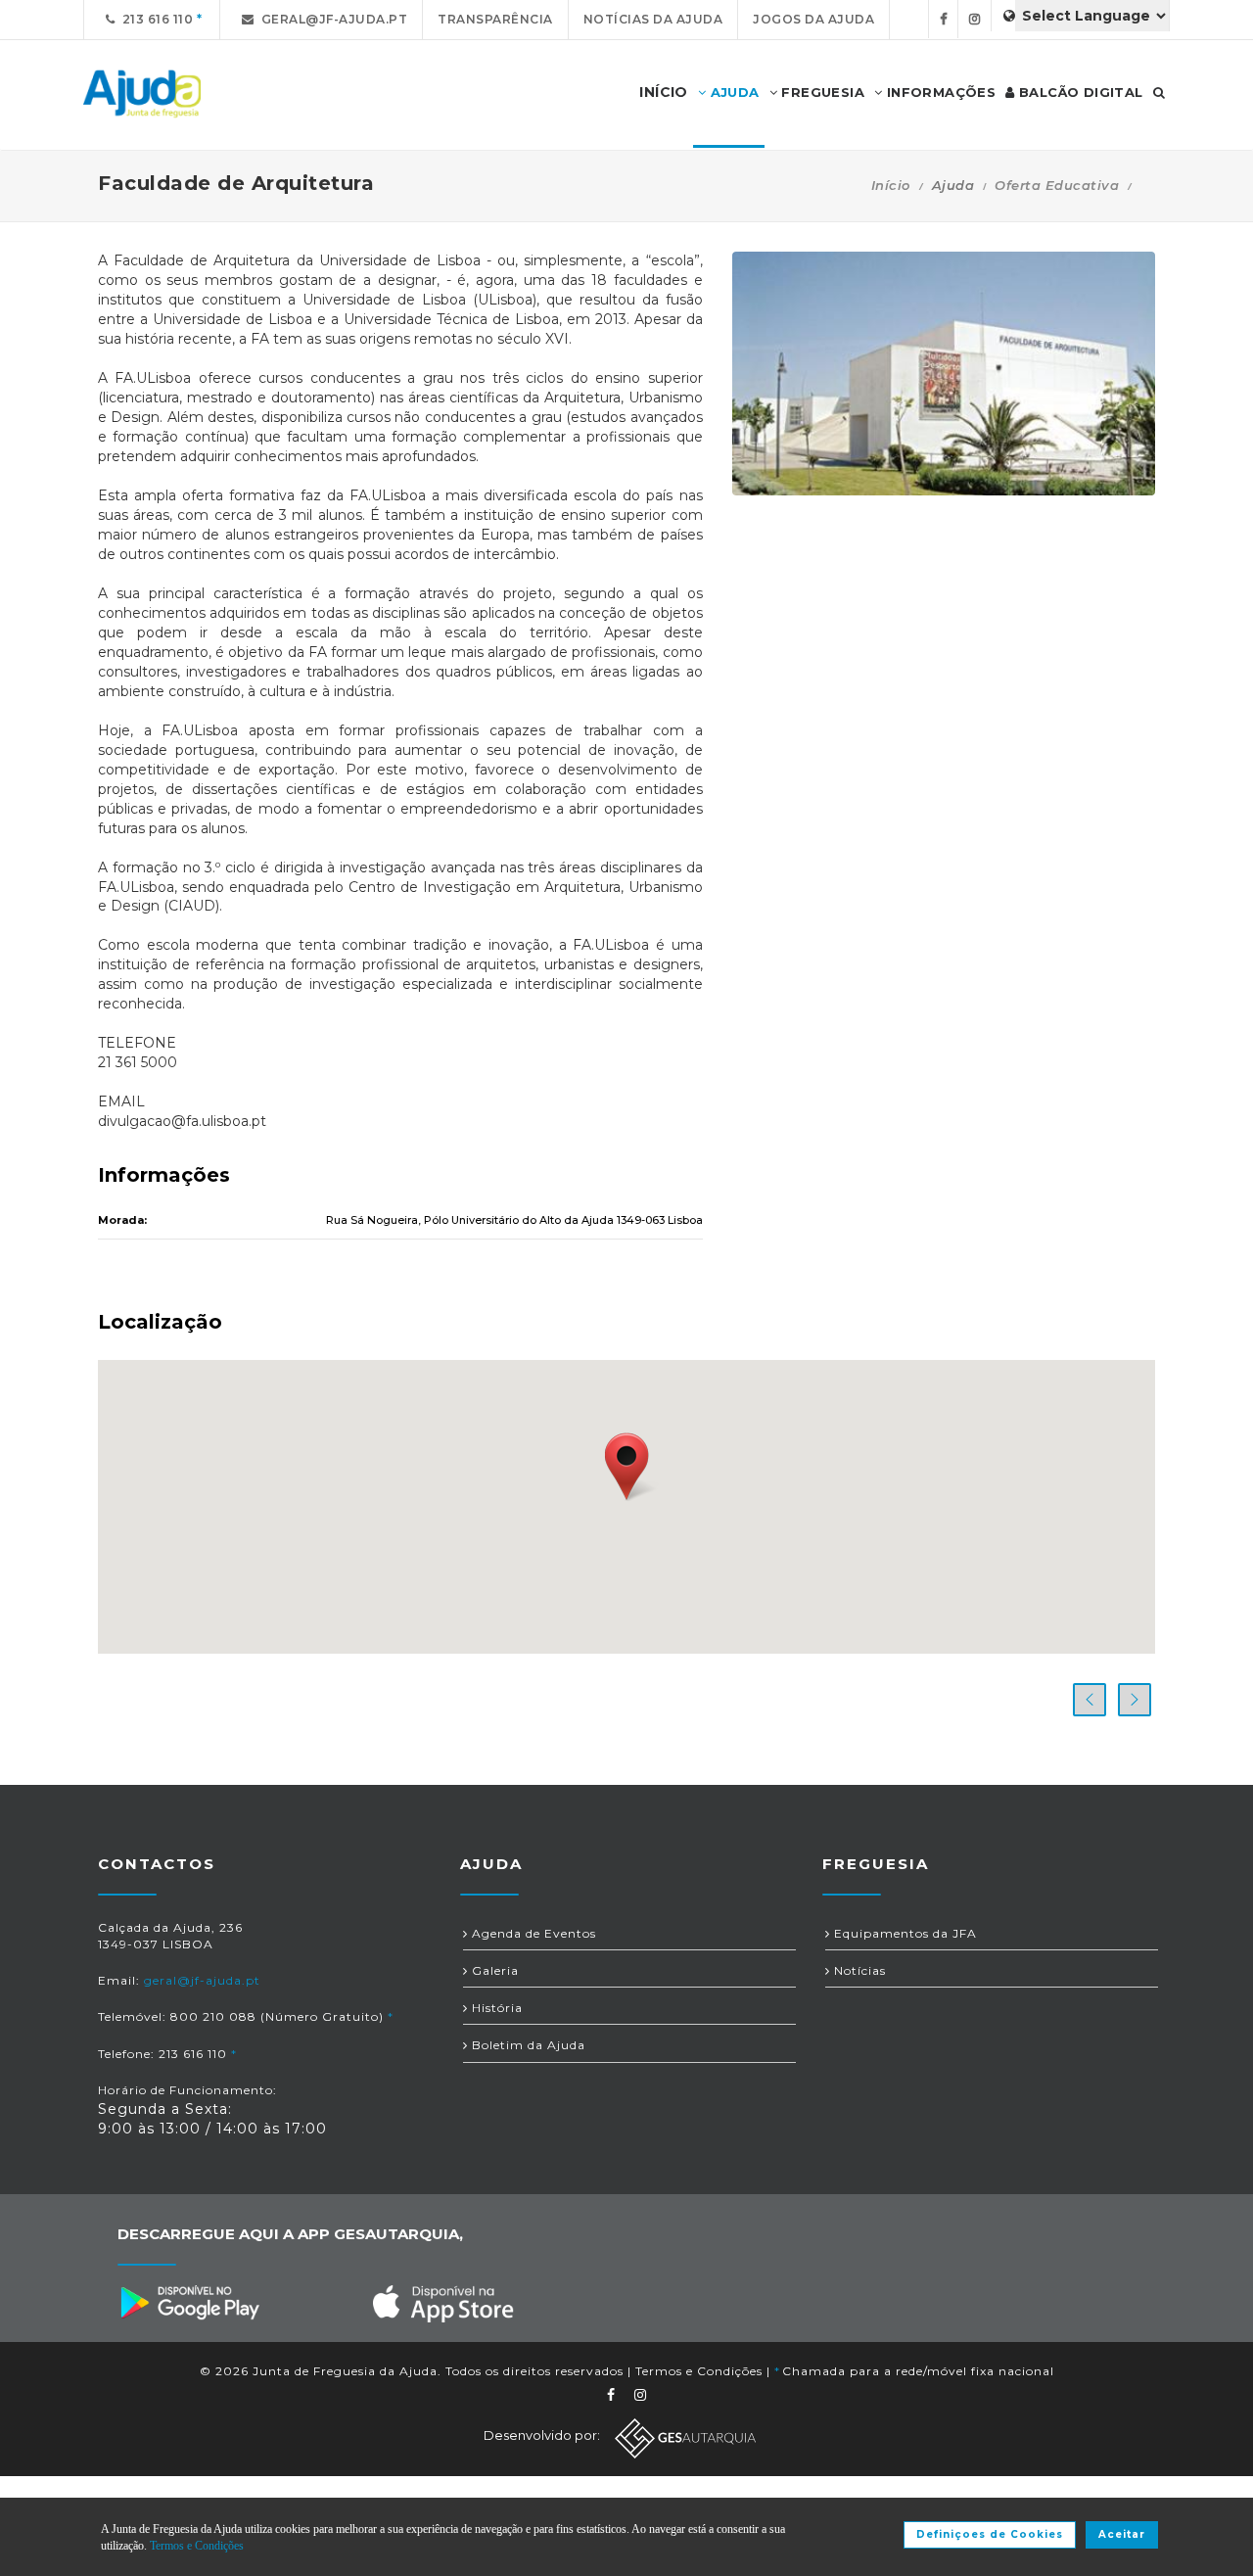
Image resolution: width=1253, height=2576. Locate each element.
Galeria (493, 1970)
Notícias (858, 1970)
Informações (939, 92)
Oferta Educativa (1057, 185)
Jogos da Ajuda (813, 19)
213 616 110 (155, 19)
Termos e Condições (699, 2371)
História (495, 2008)
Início (891, 185)
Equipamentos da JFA (904, 1933)
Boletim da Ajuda (527, 2045)
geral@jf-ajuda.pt (331, 19)
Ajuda (732, 92)
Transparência (495, 19)
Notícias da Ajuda (653, 19)
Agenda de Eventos (532, 1933)
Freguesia (821, 92)
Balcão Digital (1079, 92)
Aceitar (1122, 2534)
